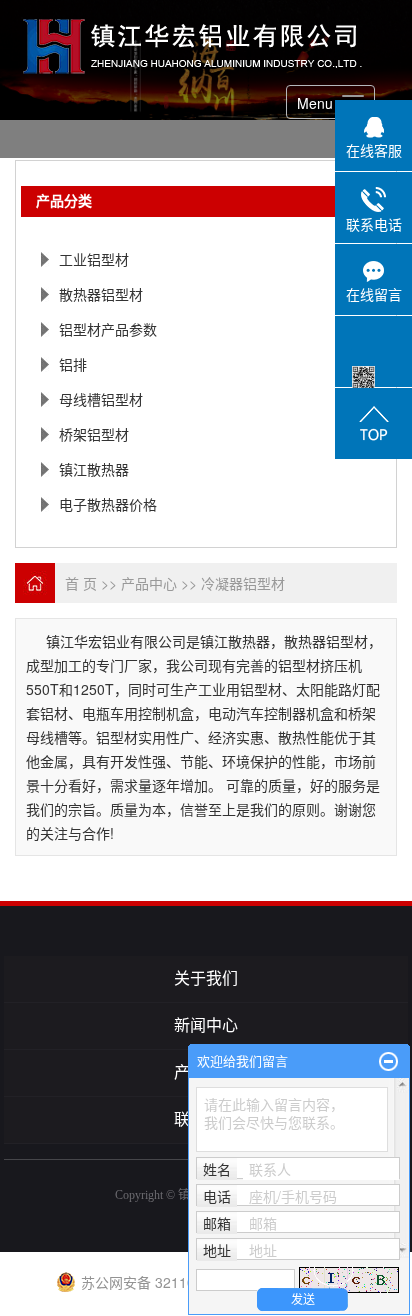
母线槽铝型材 (101, 399)
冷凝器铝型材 (243, 583)
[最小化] (388, 1062)
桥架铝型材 (94, 434)
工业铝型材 (94, 259)
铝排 (73, 364)
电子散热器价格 (108, 504)
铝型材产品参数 (108, 329)
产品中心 (149, 583)
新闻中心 (206, 1025)
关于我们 (206, 978)
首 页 (81, 583)
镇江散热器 (94, 469)
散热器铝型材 (101, 294)
